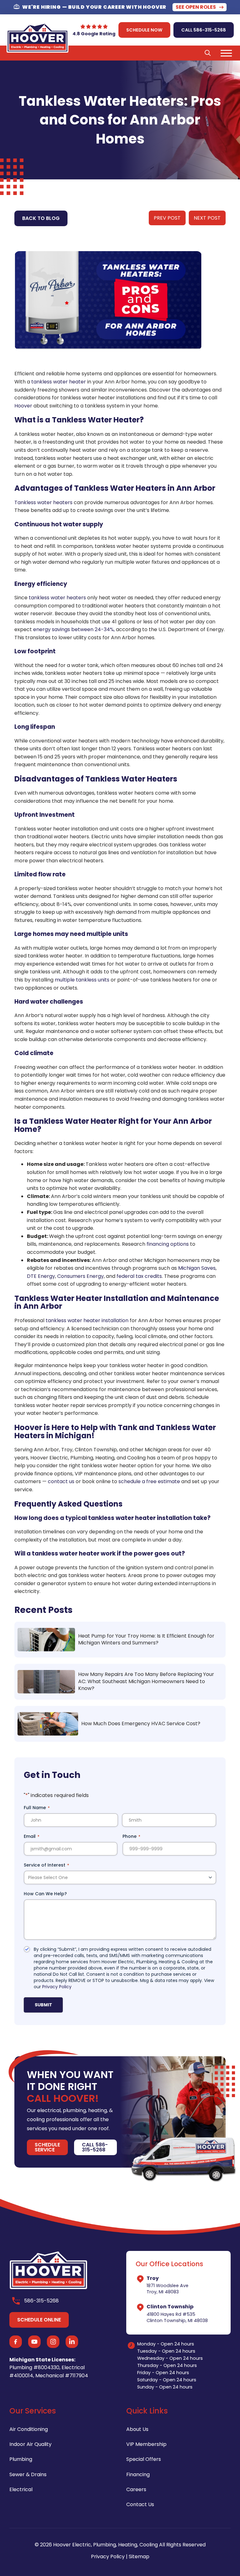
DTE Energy (41, 1276)
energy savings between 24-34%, (74, 629)
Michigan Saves (197, 1268)
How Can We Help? (45, 1894)
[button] (207, 53)
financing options (168, 1244)
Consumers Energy (80, 1276)
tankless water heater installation (87, 1320)
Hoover (23, 406)
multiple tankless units (82, 980)
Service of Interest (46, 1865)
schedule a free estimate (149, 1481)
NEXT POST (207, 218)
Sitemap (139, 2557)
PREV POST (167, 218)
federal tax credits (139, 1276)
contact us (61, 1481)
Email (32, 1836)
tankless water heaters (57, 598)
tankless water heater (59, 382)
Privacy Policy (57, 1987)
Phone (131, 1836)
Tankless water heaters (43, 502)
